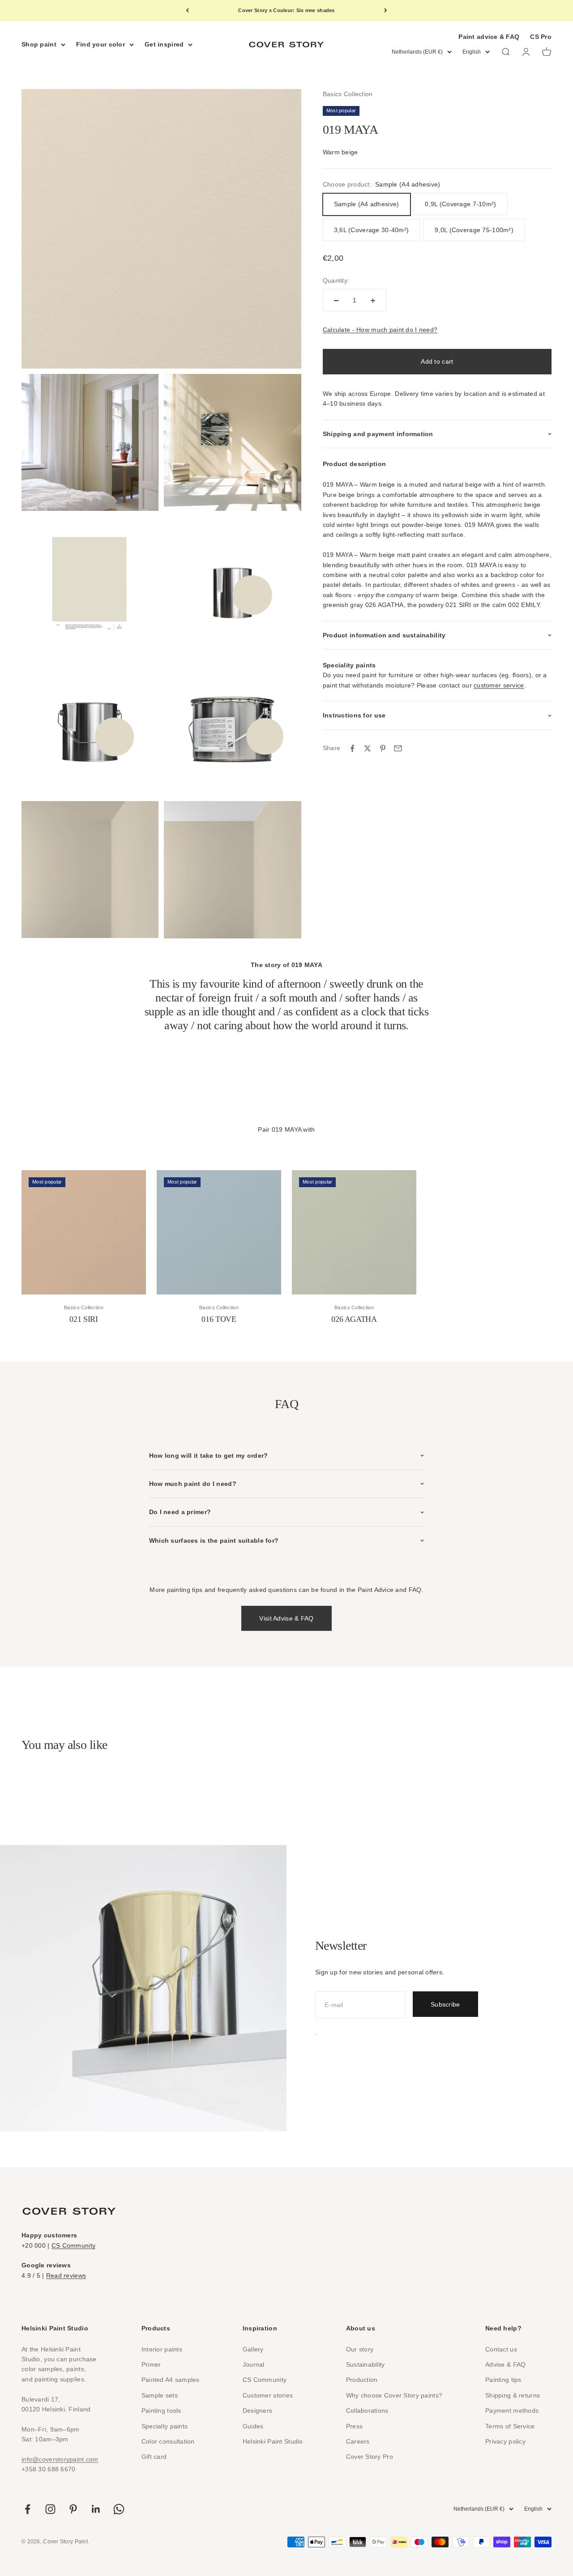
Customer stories (268, 2395)
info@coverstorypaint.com (60, 2459)
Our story (360, 2349)
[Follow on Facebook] (28, 2509)
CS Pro (541, 37)
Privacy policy (505, 2441)
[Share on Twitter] (368, 748)
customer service (499, 685)
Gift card (154, 2457)
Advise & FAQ (505, 2364)
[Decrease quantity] (336, 301)
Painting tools (161, 2410)
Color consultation (168, 2441)
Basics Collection (348, 94)
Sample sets (160, 2395)
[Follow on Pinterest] (73, 2509)
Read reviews (66, 2275)
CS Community (73, 2245)
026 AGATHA (354, 1319)
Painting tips (503, 2380)
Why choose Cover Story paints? (394, 2395)
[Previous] (187, 11)
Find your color (100, 44)
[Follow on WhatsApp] (119, 2509)
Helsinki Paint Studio (273, 2441)
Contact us (501, 2349)
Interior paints (162, 2349)
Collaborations (367, 2410)
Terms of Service (510, 2426)
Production (362, 2380)
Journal (254, 2364)
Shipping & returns (513, 2395)
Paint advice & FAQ (489, 37)
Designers (258, 2410)
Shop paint (39, 44)
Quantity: (336, 280)
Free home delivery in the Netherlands (286, 12)
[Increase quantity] (373, 301)
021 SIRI (83, 1319)
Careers (358, 2441)
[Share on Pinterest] (383, 748)
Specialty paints (165, 2426)
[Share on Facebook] (352, 748)
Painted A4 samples (171, 2380)
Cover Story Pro (370, 2457)
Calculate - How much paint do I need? (380, 330)
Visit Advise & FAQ (286, 1618)
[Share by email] (398, 748)
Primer (151, 2364)
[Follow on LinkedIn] (96, 2509)
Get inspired (164, 44)
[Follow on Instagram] (50, 2509)
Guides (253, 2426)
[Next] (386, 11)
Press (354, 2426)
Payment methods (512, 2410)
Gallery (253, 2349)
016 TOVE (219, 1319)
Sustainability (366, 2364)
